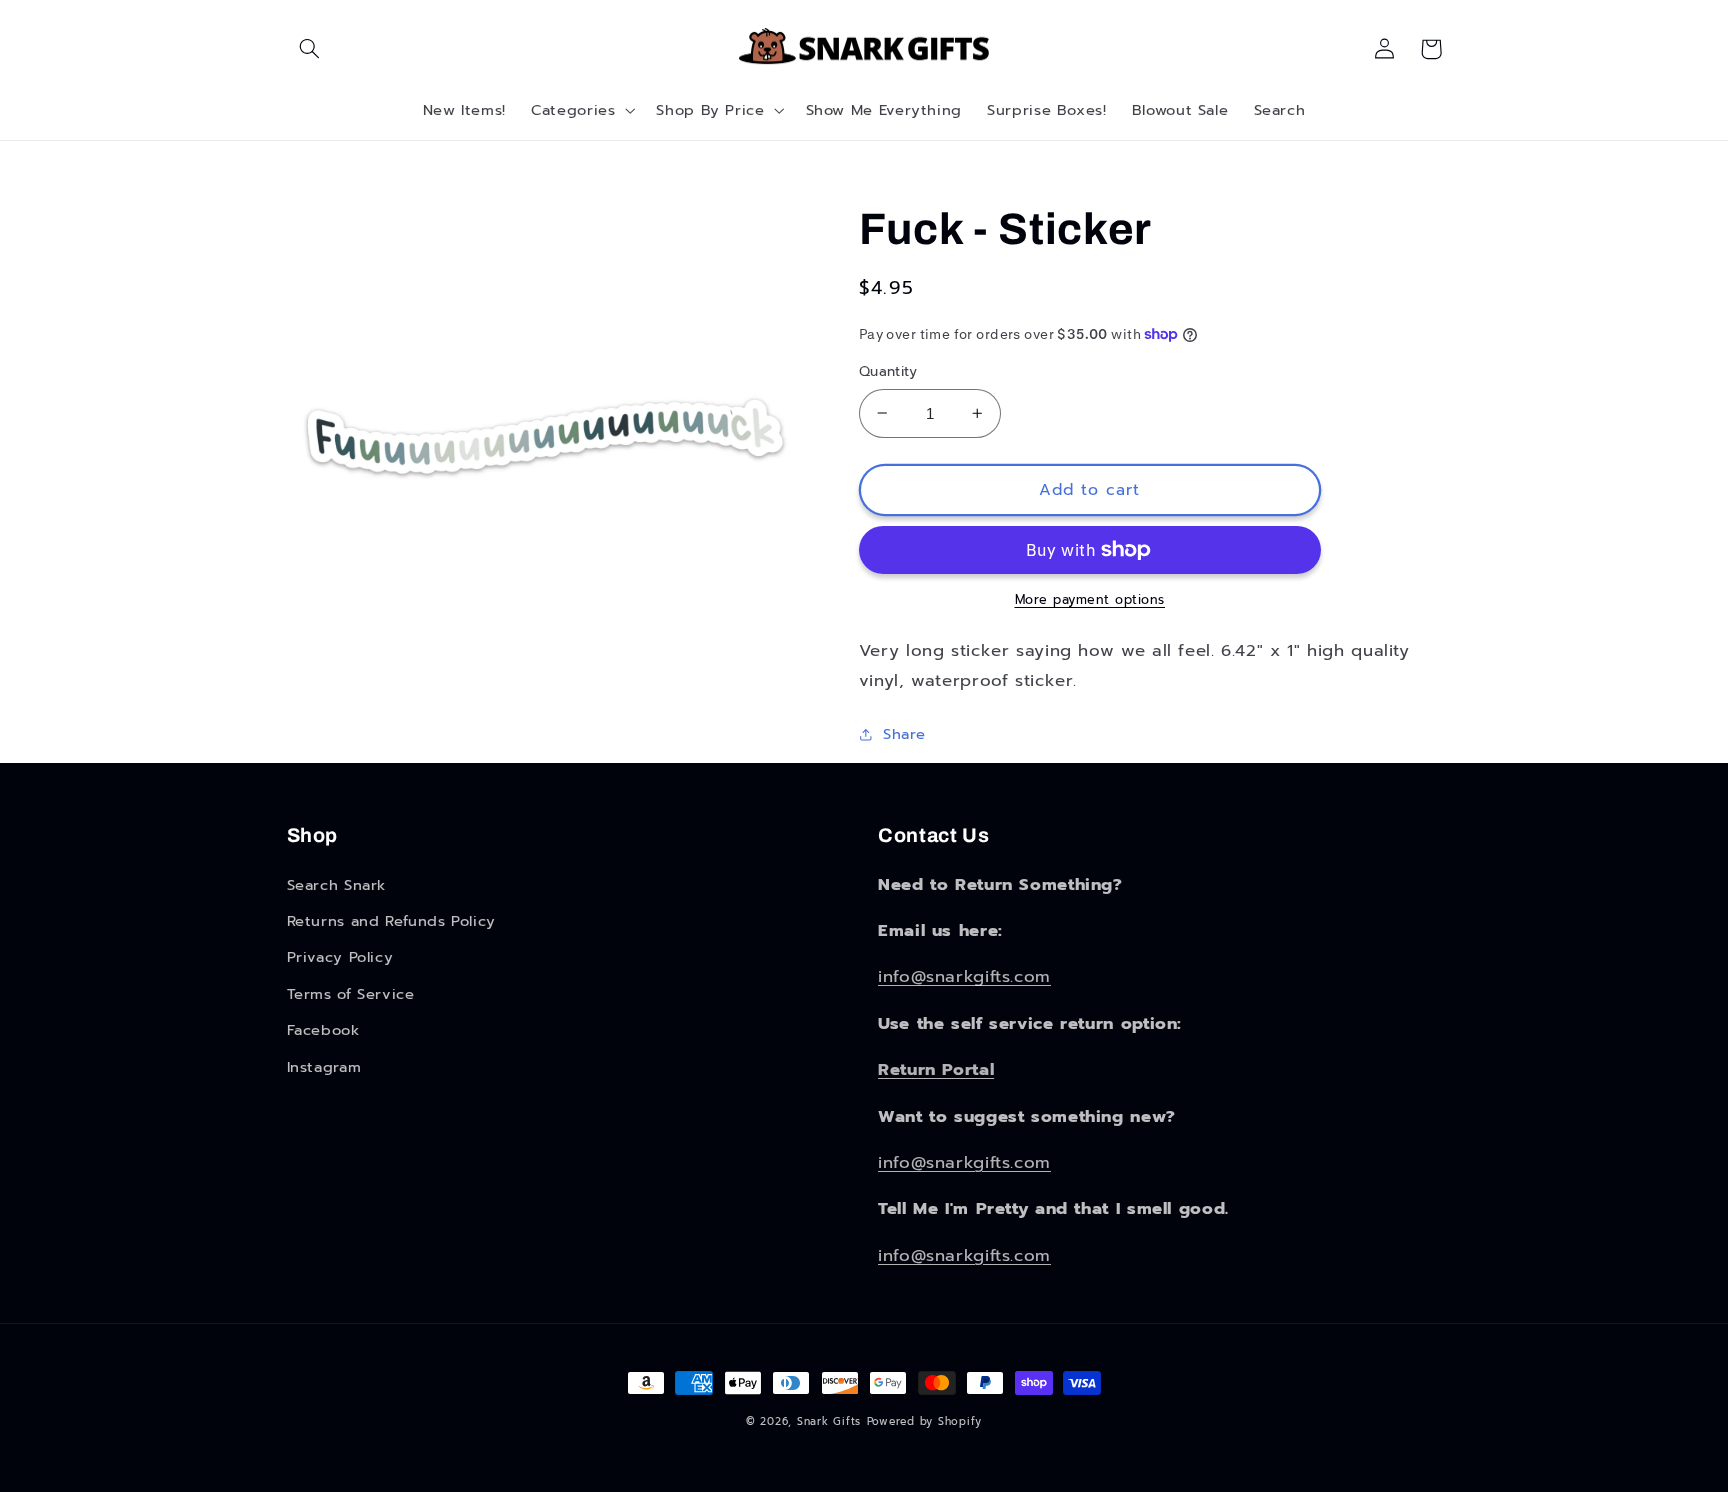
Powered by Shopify (924, 1421)
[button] (310, 49)
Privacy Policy (340, 957)
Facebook (323, 1030)
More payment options (1090, 600)
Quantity (888, 372)
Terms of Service (351, 994)
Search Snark (337, 885)
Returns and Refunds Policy (391, 921)
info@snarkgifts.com (964, 976)
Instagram (324, 1067)
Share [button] (904, 734)
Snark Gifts (829, 1421)
